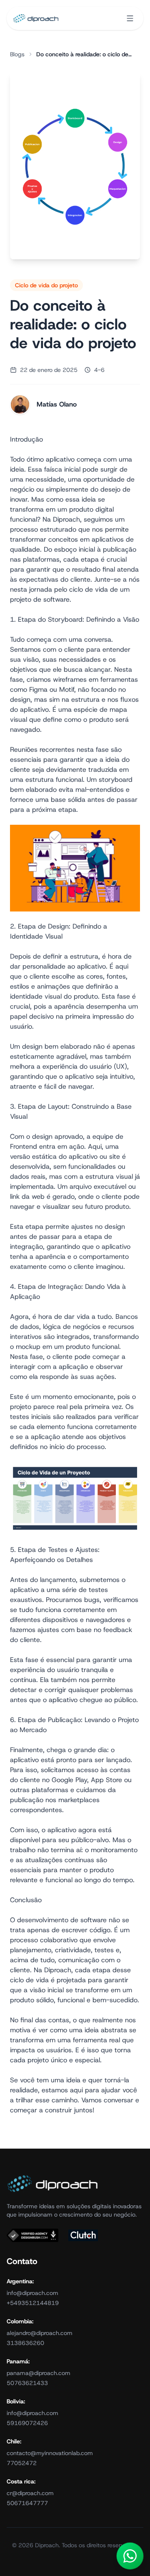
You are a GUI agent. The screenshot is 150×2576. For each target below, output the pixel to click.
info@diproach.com (32, 2293)
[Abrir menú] (130, 18)
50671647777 (27, 2503)
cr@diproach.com (30, 2493)
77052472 (22, 2463)
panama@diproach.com (39, 2373)
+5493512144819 (33, 2303)
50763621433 (27, 2383)
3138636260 (25, 2343)
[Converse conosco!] (130, 2556)
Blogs (17, 54)
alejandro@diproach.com (40, 2333)
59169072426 (27, 2423)
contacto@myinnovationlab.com (50, 2453)
